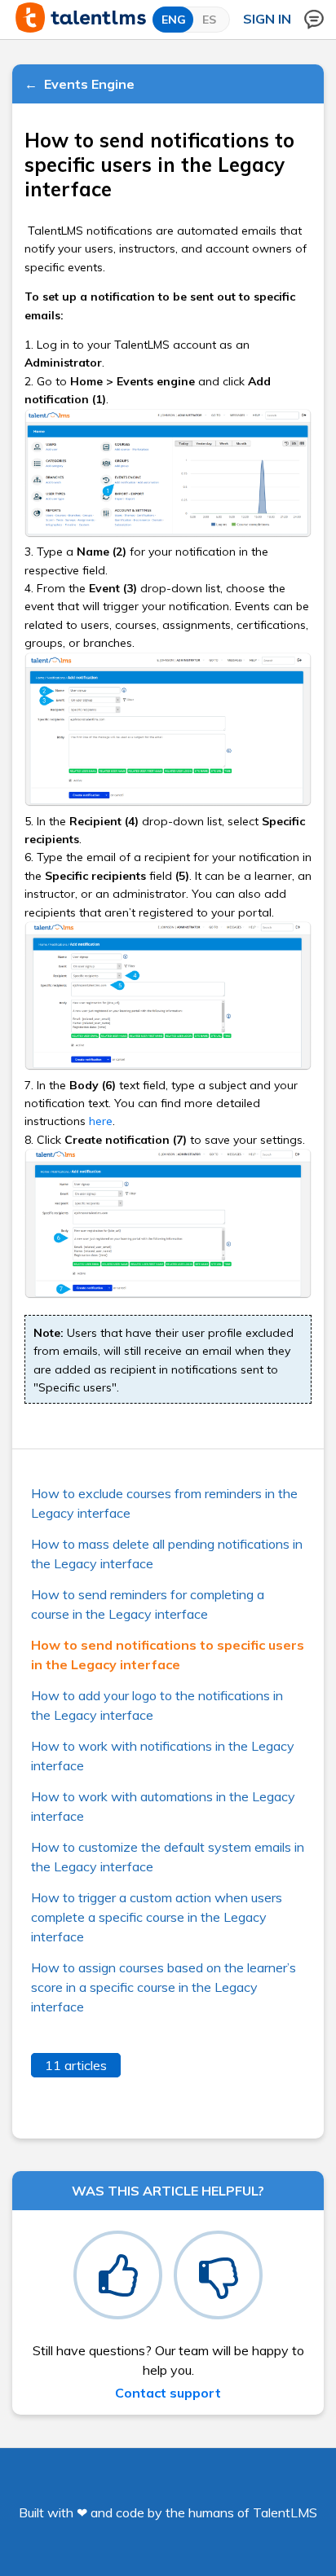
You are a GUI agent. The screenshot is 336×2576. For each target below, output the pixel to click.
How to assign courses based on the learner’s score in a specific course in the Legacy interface (164, 1987)
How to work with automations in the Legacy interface (163, 1806)
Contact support (168, 2393)
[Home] (81, 28)
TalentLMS (285, 2512)
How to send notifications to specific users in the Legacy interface (168, 1655)
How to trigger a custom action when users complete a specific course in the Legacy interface (157, 1917)
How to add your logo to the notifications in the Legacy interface (157, 1705)
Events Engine (89, 84)
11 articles (76, 2065)
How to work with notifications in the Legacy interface (163, 1756)
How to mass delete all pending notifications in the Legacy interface (167, 1554)
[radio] (118, 2275)
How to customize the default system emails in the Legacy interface (168, 1857)
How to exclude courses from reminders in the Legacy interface (164, 1503)
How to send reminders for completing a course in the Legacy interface (148, 1604)
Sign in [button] (267, 19)
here (101, 1121)
